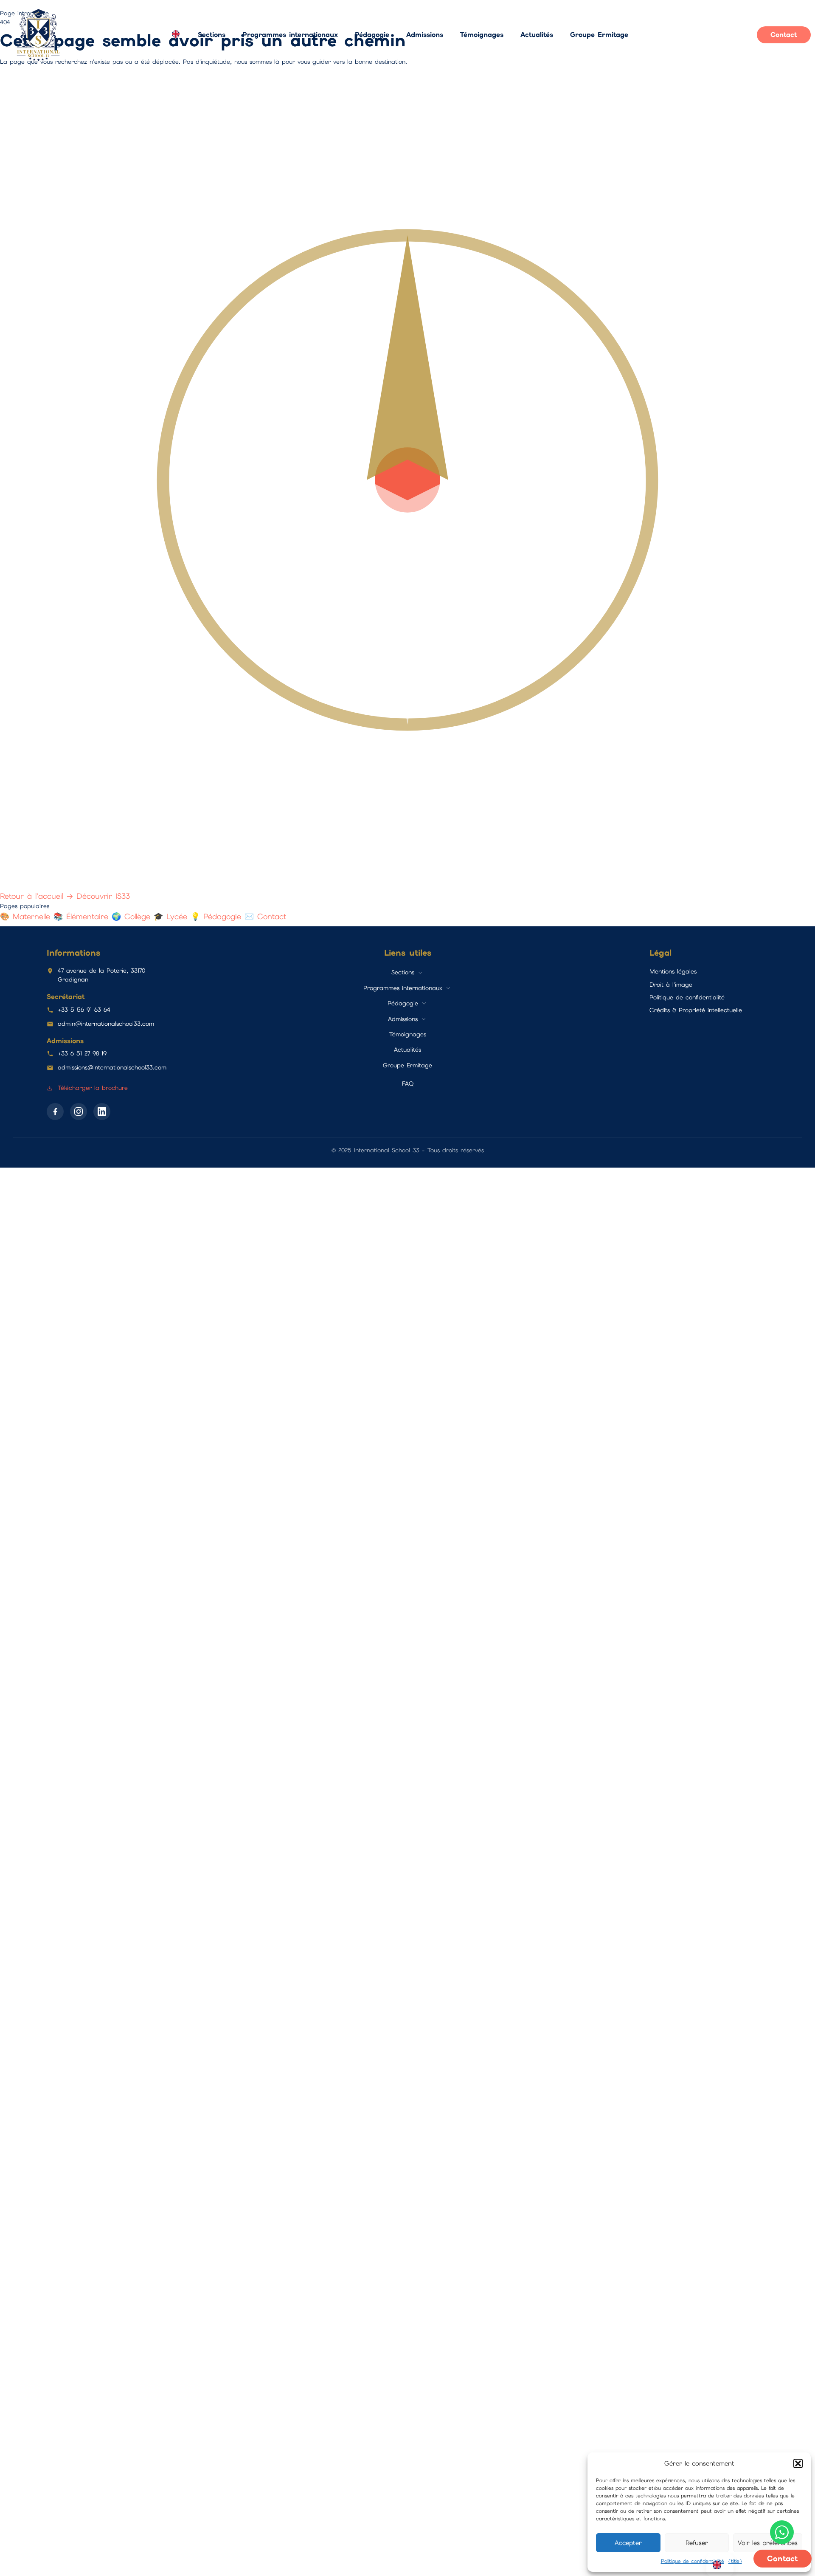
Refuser (697, 2543)
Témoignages (482, 35)
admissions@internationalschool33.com (112, 1067)
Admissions (425, 35)
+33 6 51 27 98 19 (82, 1053)
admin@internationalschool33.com (106, 1024)
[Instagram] (79, 1112)
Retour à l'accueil (37, 896)
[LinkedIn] (102, 1112)
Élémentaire (83, 916)
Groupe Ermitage (599, 35)
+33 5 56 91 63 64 (84, 1010)
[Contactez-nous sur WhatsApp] (782, 2532)
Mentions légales (673, 971)
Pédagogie (372, 35)
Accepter (628, 2543)
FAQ (408, 1083)
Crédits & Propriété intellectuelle (696, 1010)
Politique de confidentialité (693, 2561)
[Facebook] (55, 1112)
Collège (133, 916)
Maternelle (27, 916)
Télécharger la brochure (91, 1088)
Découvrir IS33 (103, 896)
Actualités (537, 35)
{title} (735, 2561)
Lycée (172, 916)
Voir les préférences (768, 2543)
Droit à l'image (671, 985)
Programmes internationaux (290, 35)
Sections (212, 35)
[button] (798, 2463)
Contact (266, 916)
